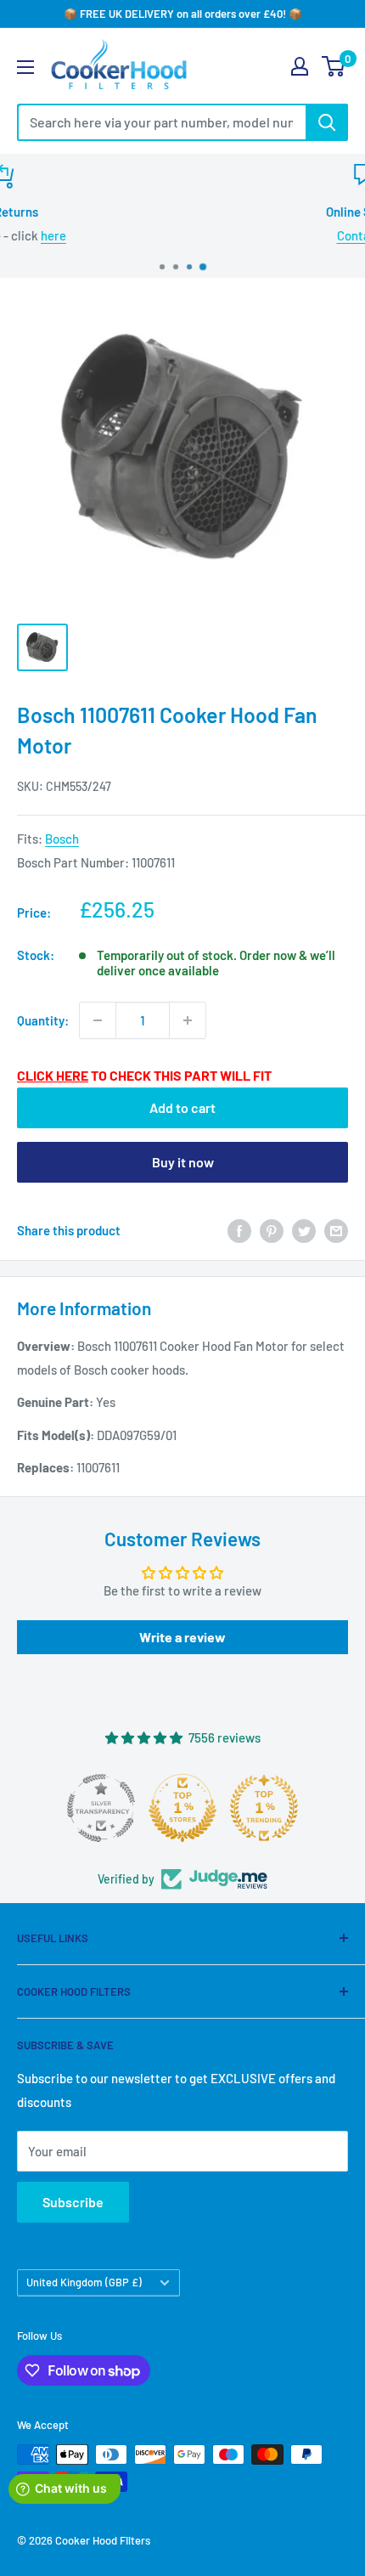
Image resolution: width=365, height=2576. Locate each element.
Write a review (182, 1637)
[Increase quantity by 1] (188, 1020)
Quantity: (43, 1020)
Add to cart (182, 1107)
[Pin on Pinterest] (272, 1229)
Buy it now (183, 1162)
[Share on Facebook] (239, 1229)
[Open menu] (25, 67)
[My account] (300, 66)
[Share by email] (336, 1229)
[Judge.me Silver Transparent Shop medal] (101, 1808)
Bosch (62, 839)
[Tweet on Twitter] (304, 1229)
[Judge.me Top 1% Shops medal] (182, 1808)
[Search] (327, 122)
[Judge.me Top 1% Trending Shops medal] (264, 1808)
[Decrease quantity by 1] (98, 1020)
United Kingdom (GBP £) (84, 2282)
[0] (334, 66)
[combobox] (161, 122)
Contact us (202, 235)
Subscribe (73, 2202)
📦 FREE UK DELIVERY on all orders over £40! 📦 (183, 14)
